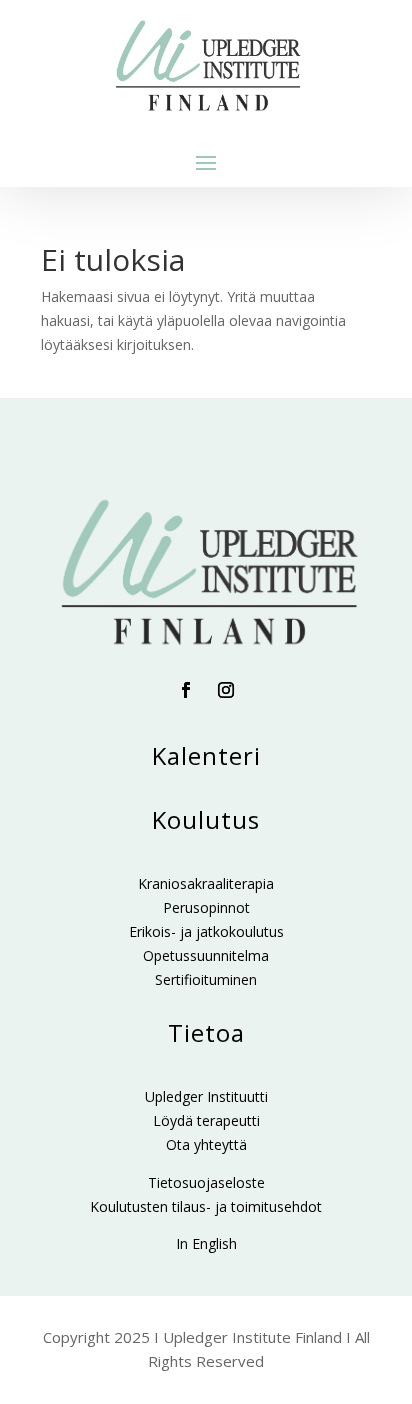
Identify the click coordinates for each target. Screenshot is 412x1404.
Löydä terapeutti (206, 1120)
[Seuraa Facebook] (186, 690)
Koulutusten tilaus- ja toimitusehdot (206, 1206)
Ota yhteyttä (206, 1144)
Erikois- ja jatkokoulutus (206, 931)
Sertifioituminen (206, 979)
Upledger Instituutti (206, 1096)
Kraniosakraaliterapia (206, 883)
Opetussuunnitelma (206, 955)
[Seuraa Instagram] (226, 690)
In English (206, 1243)
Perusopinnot (206, 907)
